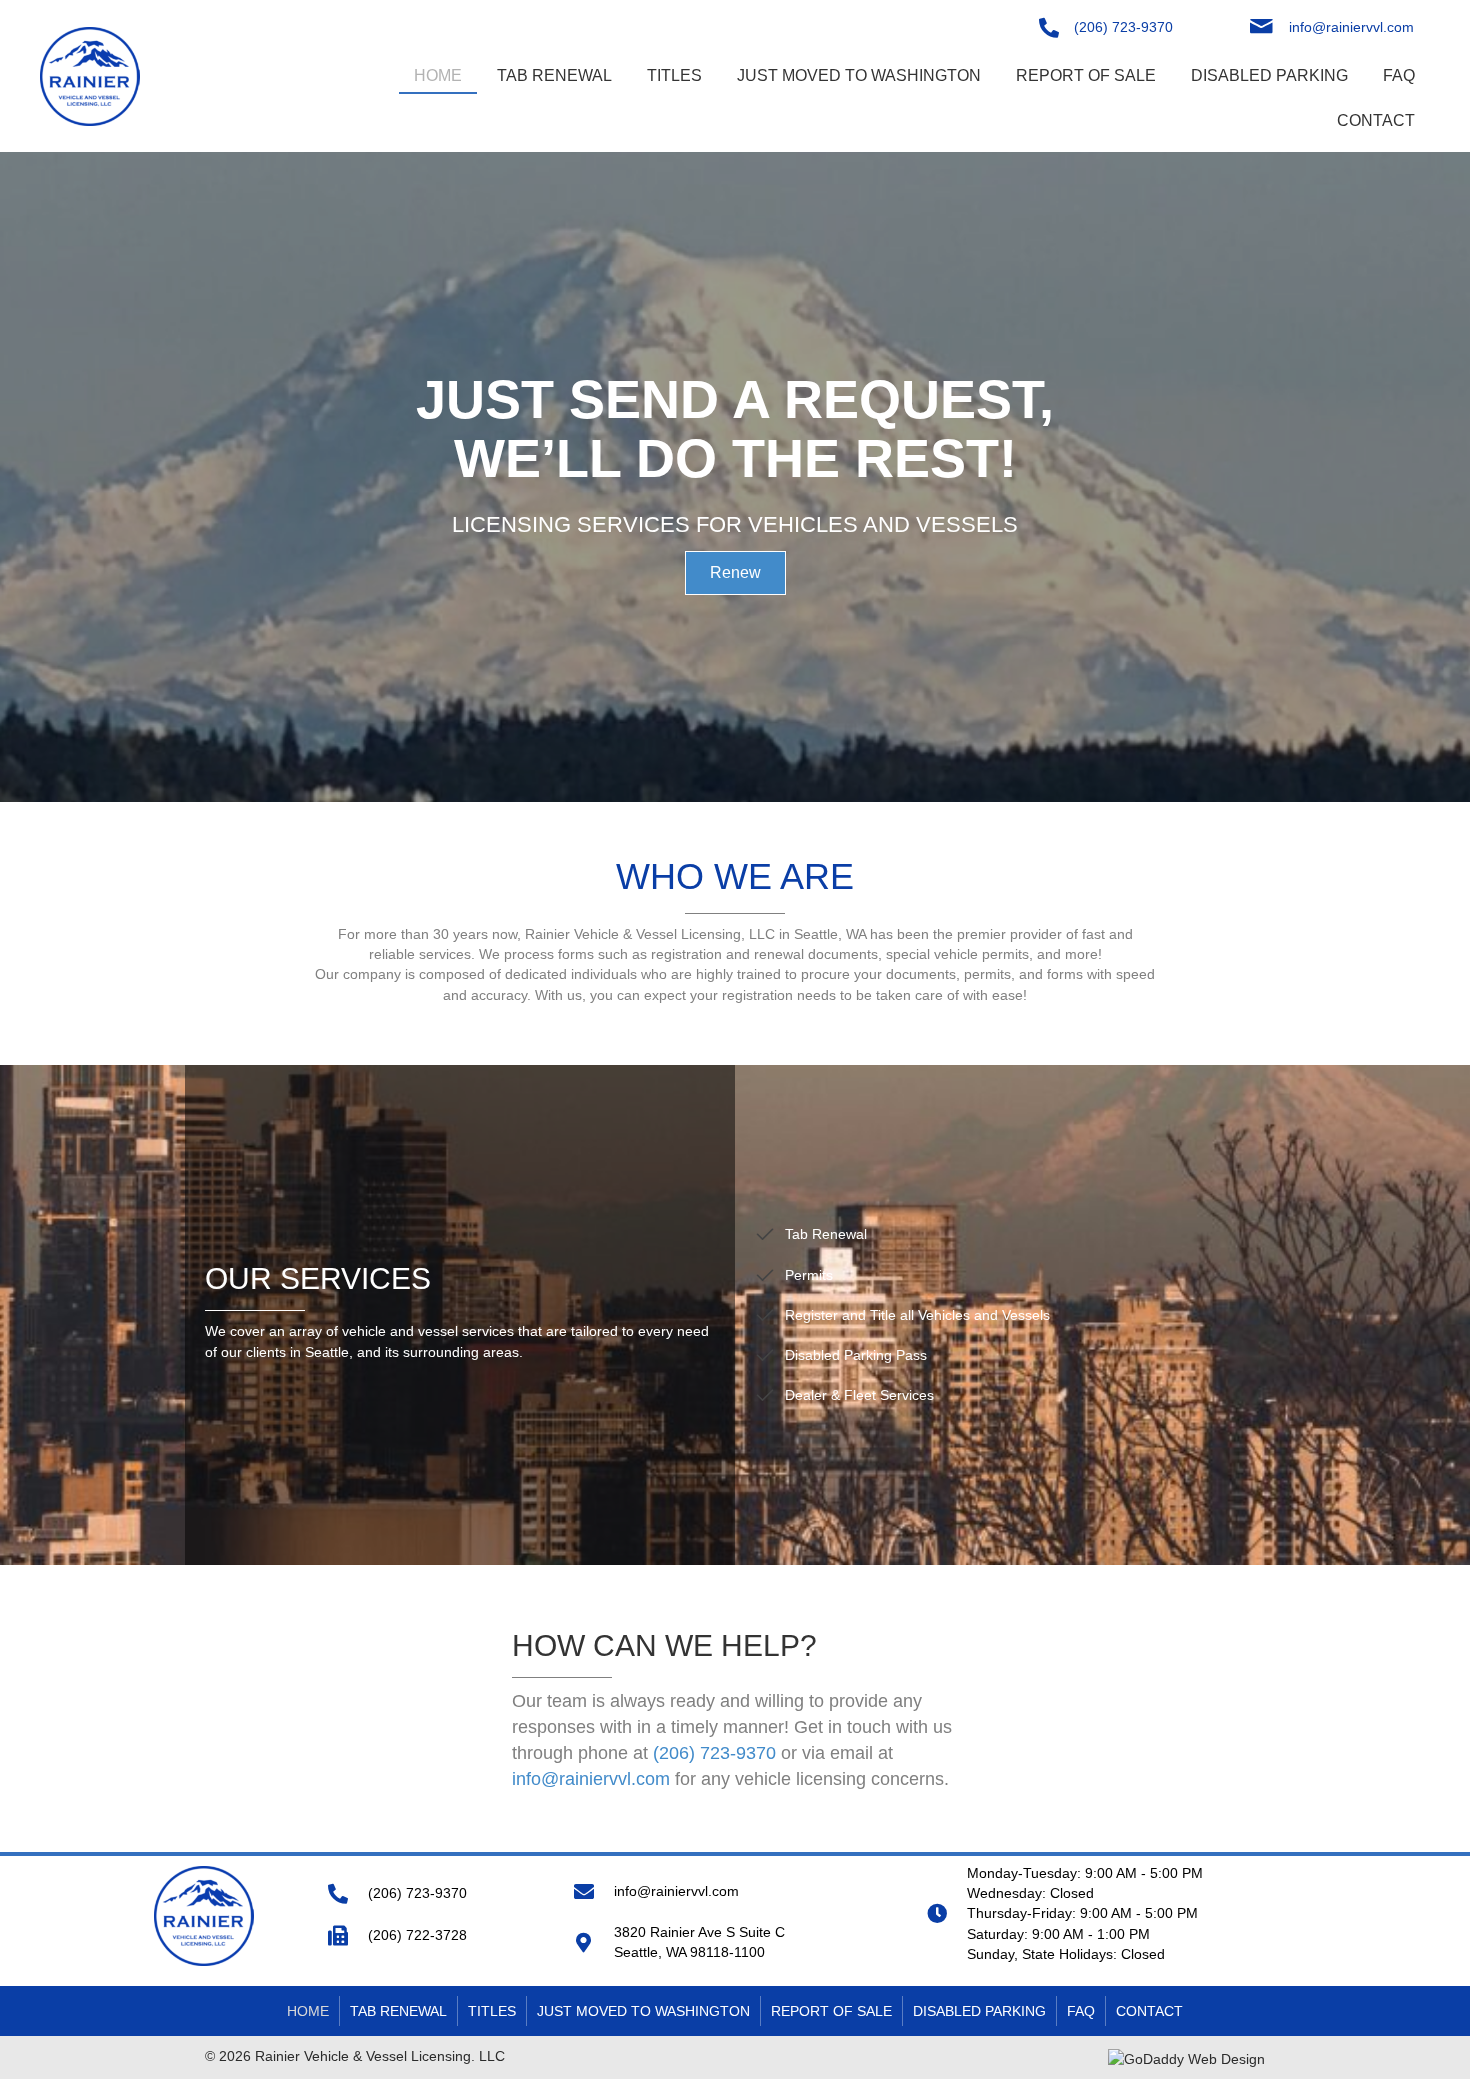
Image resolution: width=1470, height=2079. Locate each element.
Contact (1149, 2011)
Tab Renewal (398, 2011)
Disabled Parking (979, 2011)
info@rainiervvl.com (1351, 27)
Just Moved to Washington (643, 2011)
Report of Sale (831, 2011)
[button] (735, 573)
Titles (492, 2011)
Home (308, 2011)
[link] (438, 74)
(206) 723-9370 (1123, 27)
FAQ (1081, 2011)
